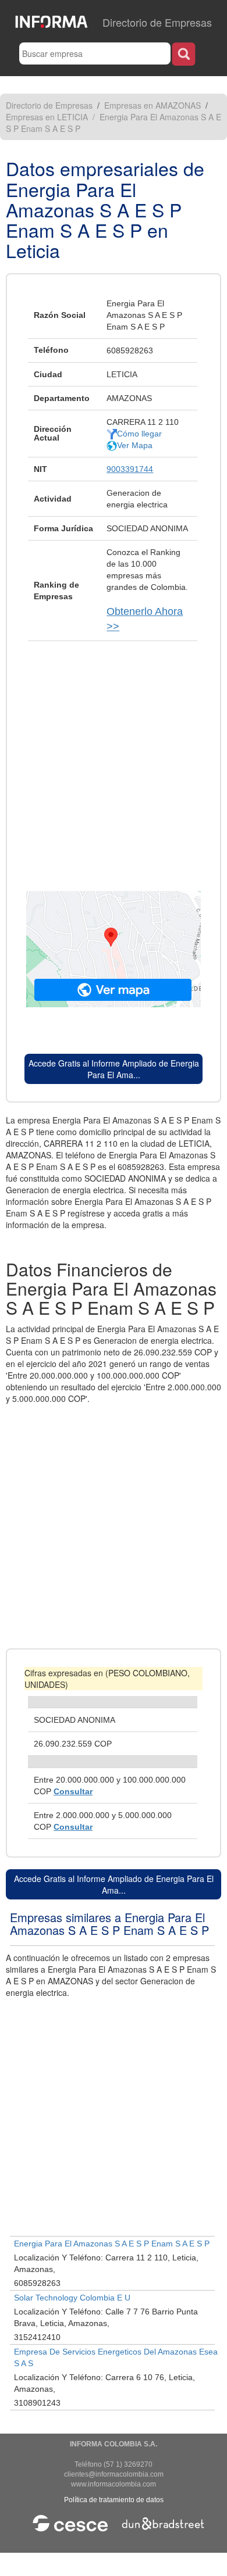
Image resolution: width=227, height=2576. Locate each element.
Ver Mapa (135, 445)
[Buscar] (184, 54)
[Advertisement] (114, 760)
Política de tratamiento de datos (114, 2500)
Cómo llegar (139, 434)
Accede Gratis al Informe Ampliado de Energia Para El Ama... (114, 1069)
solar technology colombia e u (72, 2298)
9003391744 (130, 469)
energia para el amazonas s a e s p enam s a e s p (112, 2244)
